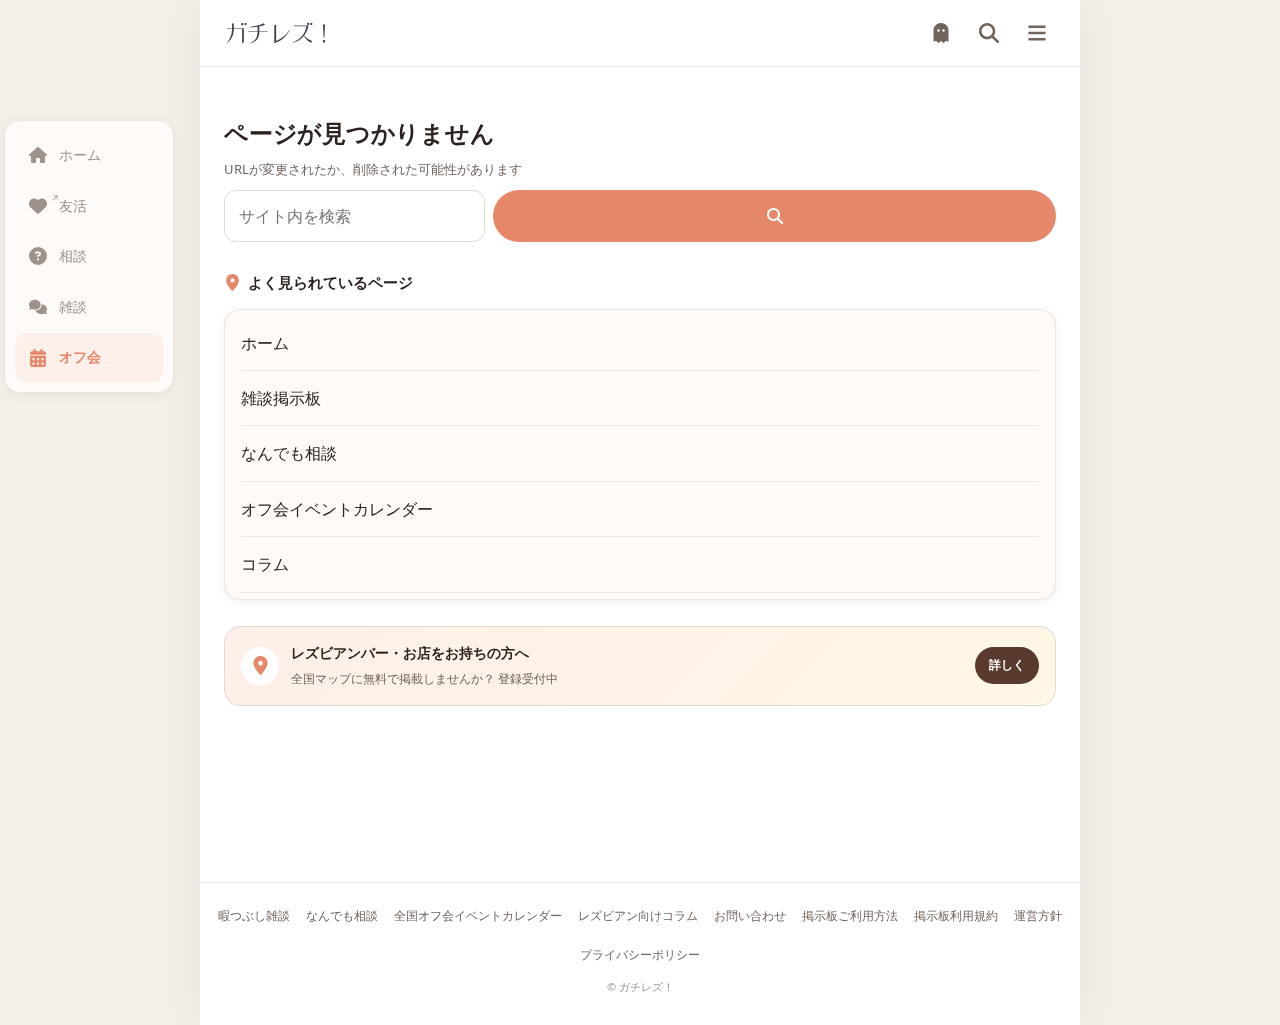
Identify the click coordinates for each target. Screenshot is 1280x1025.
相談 (73, 255)
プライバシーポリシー (640, 954)
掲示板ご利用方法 (850, 915)
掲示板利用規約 (956, 915)
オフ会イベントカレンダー (337, 509)
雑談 (73, 306)
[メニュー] (1037, 33)
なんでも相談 (289, 453)
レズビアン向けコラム (638, 915)
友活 (73, 205)
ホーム (265, 343)
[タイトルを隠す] (941, 33)
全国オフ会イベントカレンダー (478, 915)
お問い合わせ (750, 915)
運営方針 (1038, 915)
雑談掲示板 (281, 398)
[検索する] (774, 216)
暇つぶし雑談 (254, 915)
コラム (265, 564)
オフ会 (80, 356)
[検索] (989, 33)
